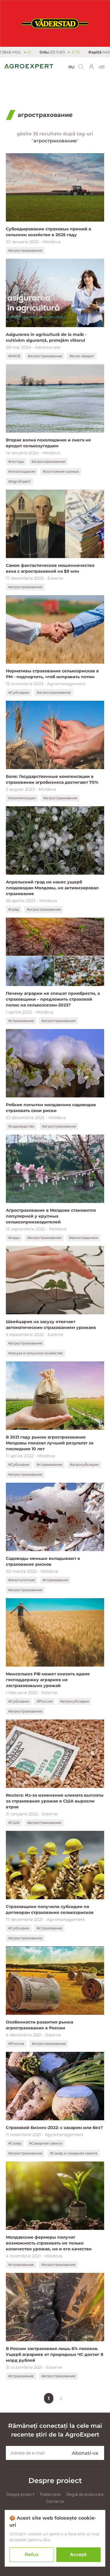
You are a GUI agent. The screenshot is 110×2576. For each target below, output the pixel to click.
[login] (92, 67)
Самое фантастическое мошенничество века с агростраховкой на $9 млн (50, 568)
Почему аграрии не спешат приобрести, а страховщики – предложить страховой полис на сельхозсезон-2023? (53, 999)
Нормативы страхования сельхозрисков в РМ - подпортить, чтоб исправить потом (52, 674)
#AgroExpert (20, 481)
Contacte (55, 2501)
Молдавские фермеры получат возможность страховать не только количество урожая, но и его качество (49, 2243)
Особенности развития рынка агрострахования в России (39, 2025)
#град (14, 909)
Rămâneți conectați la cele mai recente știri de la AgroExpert (55, 2430)
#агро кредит (82, 356)
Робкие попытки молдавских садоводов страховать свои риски (51, 1108)
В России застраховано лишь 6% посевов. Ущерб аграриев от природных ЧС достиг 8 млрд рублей (55, 2354)
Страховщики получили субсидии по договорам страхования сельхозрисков (50, 1909)
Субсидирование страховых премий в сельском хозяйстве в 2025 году (49, 232)
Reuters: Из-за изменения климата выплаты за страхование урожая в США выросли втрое (55, 1801)
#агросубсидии (84, 1464)
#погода (16, 461)
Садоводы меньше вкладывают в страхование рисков (43, 1561)
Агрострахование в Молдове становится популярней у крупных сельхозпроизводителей (51, 1216)
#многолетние (22, 1580)
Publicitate (50, 2494)
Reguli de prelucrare (85, 2494)
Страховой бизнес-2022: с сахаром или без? (54, 2128)
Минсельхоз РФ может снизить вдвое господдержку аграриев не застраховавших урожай (48, 1680)
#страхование (21, 1021)
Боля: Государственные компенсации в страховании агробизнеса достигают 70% (52, 779)
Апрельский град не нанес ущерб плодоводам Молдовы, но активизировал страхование (52, 888)
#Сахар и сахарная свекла (74, 2153)
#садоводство (21, 1126)
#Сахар (15, 2143)
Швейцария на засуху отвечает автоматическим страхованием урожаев (51, 1325)
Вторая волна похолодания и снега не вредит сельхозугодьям (48, 443)
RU (71, 67)
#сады (14, 1238)
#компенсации (22, 798)
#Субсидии (19, 692)
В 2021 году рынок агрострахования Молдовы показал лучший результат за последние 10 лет (50, 1443)
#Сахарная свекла (46, 2143)
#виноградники (83, 1238)
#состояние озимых (61, 471)
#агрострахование (25, 250)
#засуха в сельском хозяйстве (35, 1353)
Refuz (32, 2555)
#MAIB (14, 356)
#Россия (45, 1701)
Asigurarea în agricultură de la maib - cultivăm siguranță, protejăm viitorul (46, 337)
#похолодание (22, 471)
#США (14, 1823)
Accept (78, 2555)
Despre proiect (20, 2494)
